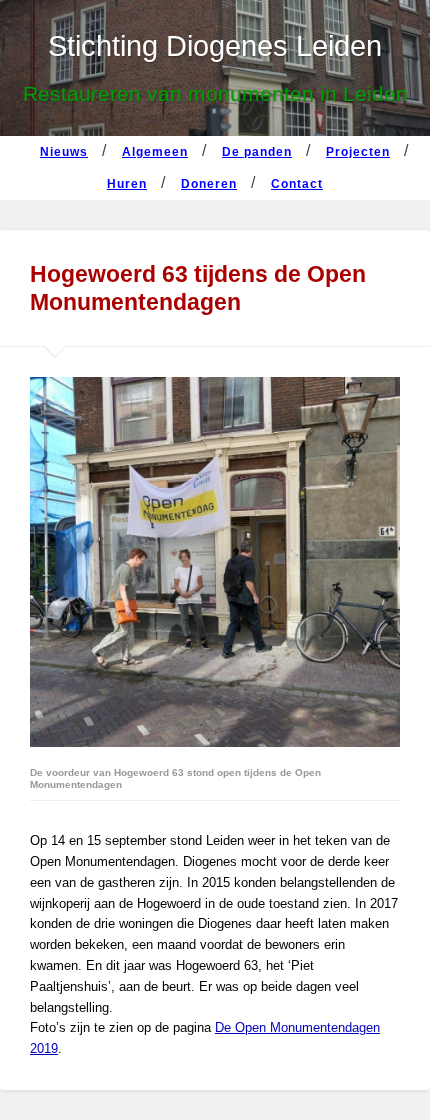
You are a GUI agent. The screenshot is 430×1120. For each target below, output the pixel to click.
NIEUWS (64, 152)
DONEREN (209, 184)
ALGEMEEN (155, 152)
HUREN (127, 184)
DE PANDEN (257, 152)
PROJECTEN (358, 152)
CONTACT (297, 184)
